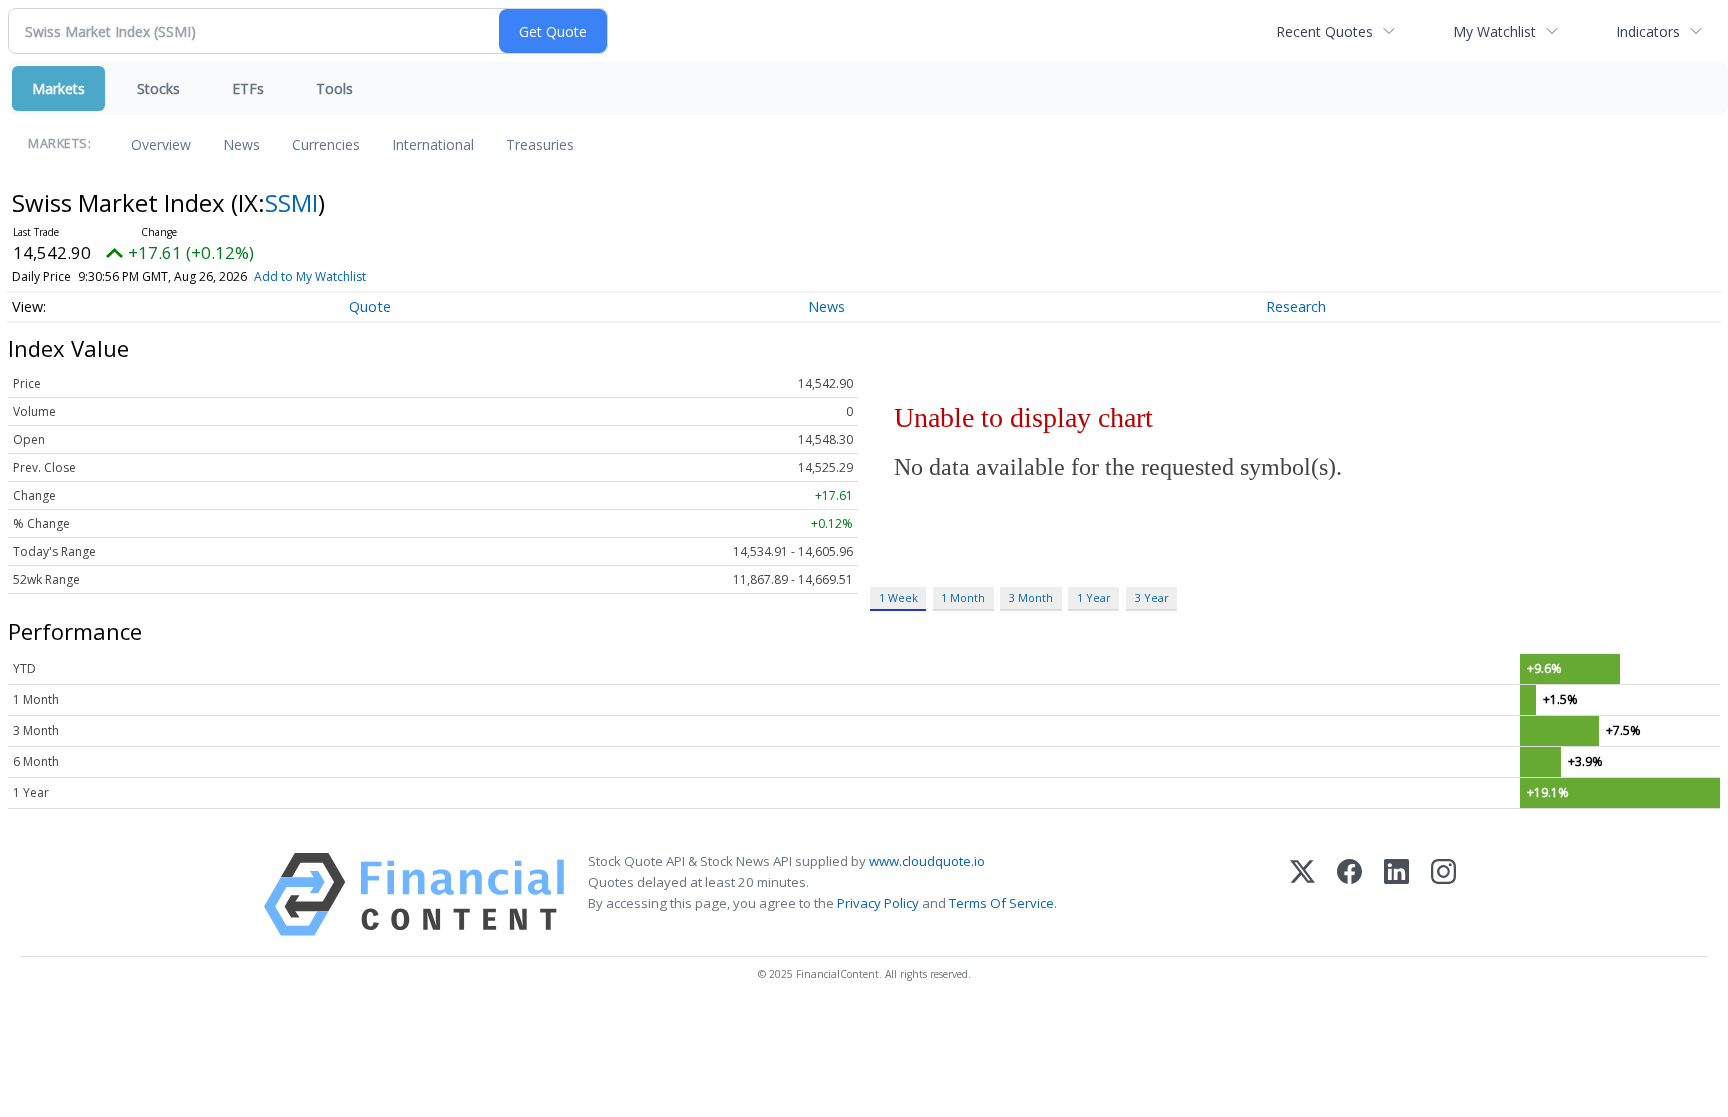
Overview (161, 144)
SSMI (291, 202)
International (433, 144)
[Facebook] (1349, 894)
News (241, 144)
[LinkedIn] (1396, 894)
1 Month (963, 597)
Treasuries (540, 144)
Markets (58, 88)
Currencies (326, 144)
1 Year (1094, 597)
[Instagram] (1443, 894)
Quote (370, 306)
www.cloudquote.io (927, 861)
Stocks (158, 88)
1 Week (898, 597)
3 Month (1031, 597)
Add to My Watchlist (310, 276)
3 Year (1152, 597)
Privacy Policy (878, 903)
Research (1296, 306)
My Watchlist (1494, 31)
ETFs (248, 88)
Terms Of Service (1001, 903)
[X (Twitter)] (1302, 894)
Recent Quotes (1324, 31)
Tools (334, 88)
